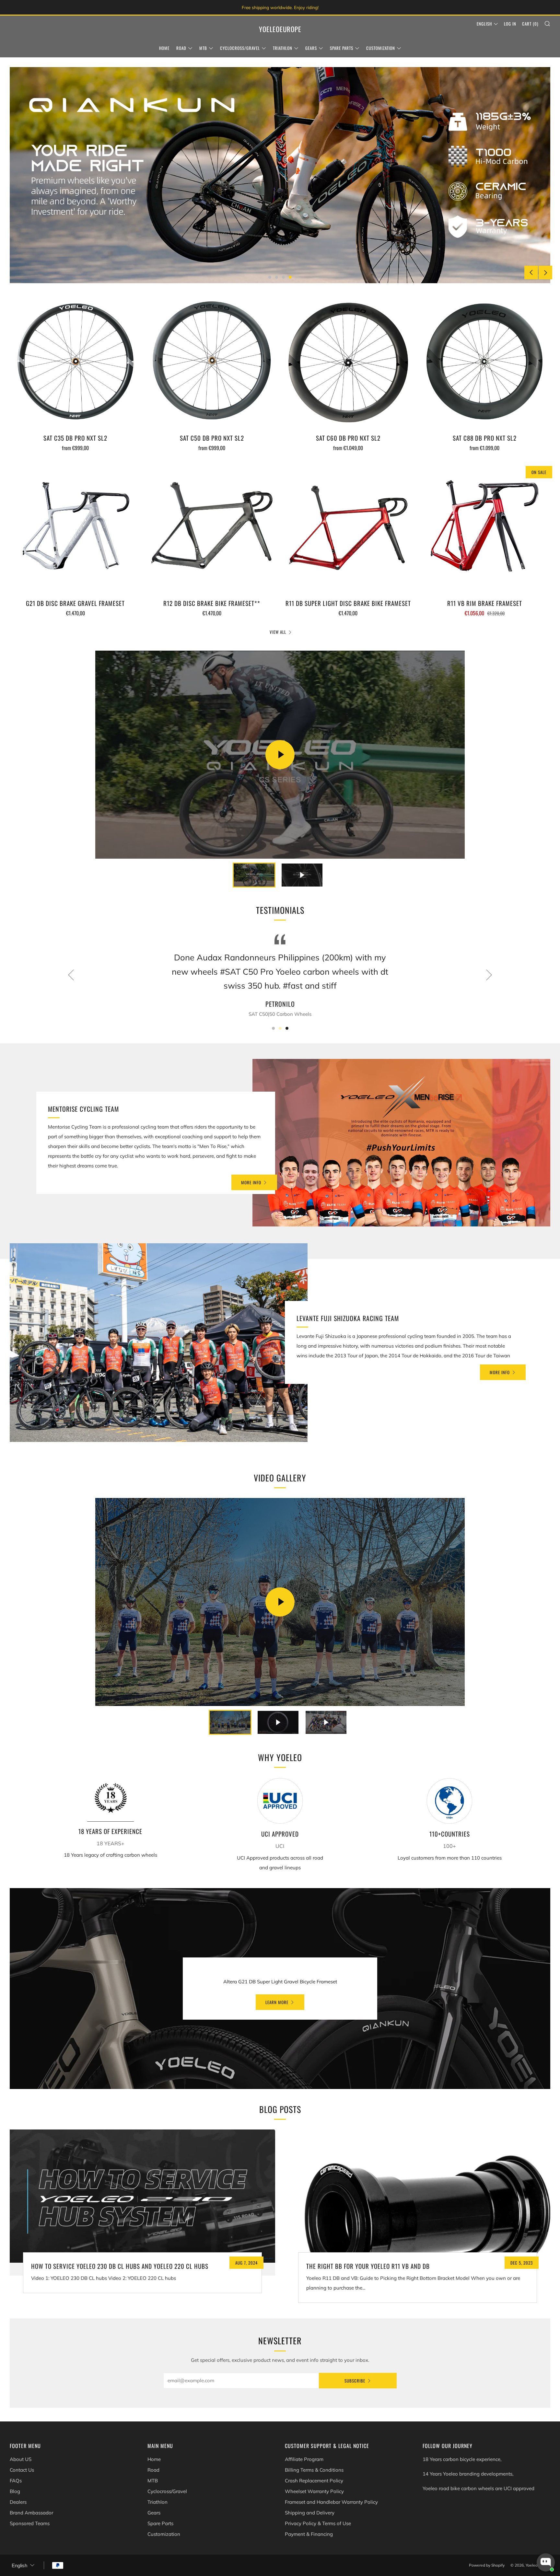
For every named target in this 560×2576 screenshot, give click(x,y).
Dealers (18, 2502)
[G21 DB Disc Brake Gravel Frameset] (76, 528)
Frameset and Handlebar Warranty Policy (331, 2502)
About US (21, 2459)
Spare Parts (342, 48)
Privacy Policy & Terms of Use (318, 2523)
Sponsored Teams (30, 2523)
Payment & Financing (309, 2534)
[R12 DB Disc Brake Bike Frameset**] (212, 528)
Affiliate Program (304, 2459)
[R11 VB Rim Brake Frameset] (484, 528)
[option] (280, 175)
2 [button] (277, 277)
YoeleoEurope (280, 29)
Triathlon (283, 48)
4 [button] (290, 277)
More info (251, 1182)
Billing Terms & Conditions (314, 2470)
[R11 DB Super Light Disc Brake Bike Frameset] (348, 528)
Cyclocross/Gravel (240, 48)
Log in (510, 24)
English (484, 24)
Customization (381, 48)
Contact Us (22, 2470)
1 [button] (270, 277)
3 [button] (283, 277)
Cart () (530, 24)
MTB (203, 48)
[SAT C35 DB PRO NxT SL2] (76, 363)
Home (164, 48)
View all (278, 632)
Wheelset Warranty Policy (314, 2491)
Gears (311, 48)
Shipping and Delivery (310, 2513)
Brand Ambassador (31, 2513)
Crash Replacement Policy (314, 2481)
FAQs (16, 2481)
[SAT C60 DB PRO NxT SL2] (348, 363)
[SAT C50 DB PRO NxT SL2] (212, 363)
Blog (15, 2491)
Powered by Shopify (487, 2565)
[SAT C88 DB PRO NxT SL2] (484, 363)
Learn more (277, 2002)
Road (181, 48)
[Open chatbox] (546, 2562)
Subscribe (355, 2381)
